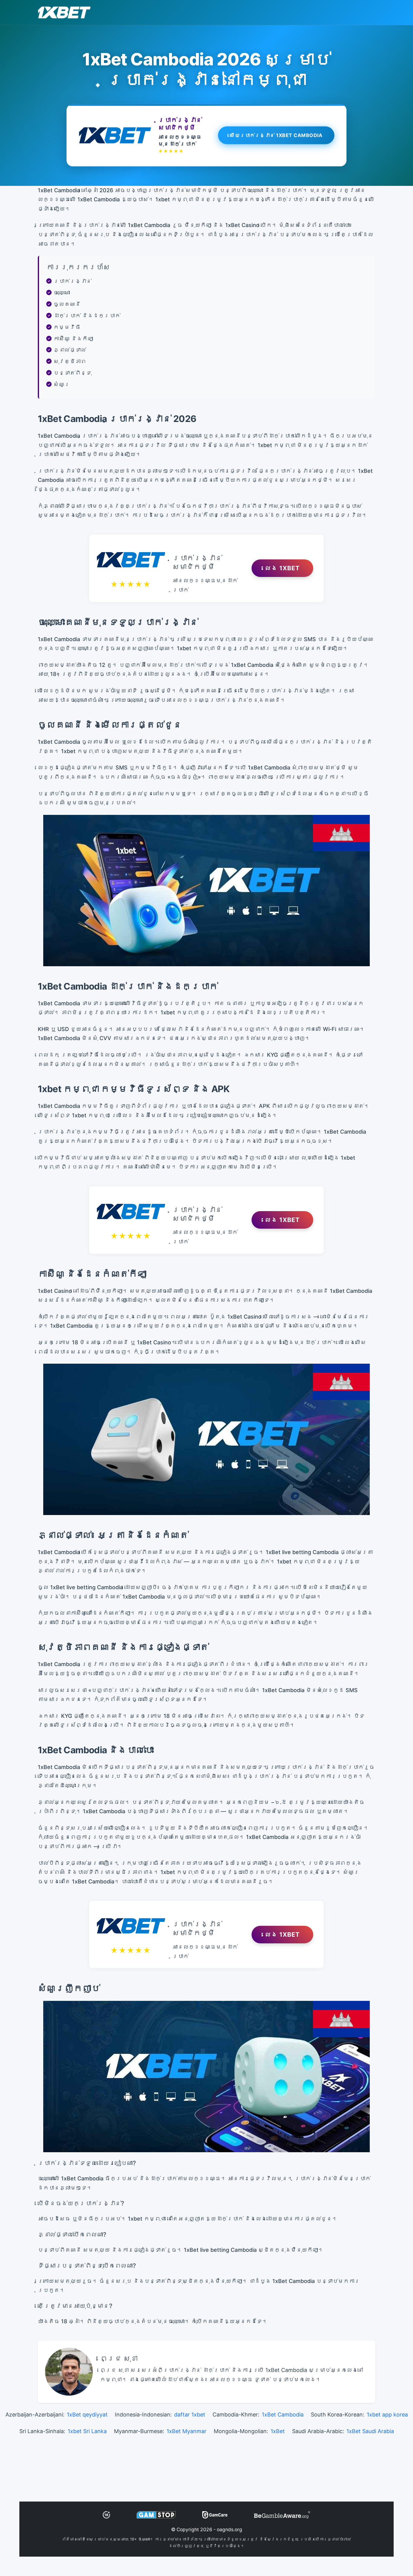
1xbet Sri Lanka (87, 2431)
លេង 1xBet (282, 568)
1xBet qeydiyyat (87, 2415)
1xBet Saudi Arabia (370, 2431)
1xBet (278, 2431)
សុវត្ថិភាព (70, 361)
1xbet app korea (387, 2415)
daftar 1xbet (190, 2415)
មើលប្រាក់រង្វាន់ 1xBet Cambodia (276, 134)
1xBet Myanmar (187, 2431)
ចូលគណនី (67, 304)
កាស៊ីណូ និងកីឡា (73, 339)
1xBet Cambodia (283, 2415)
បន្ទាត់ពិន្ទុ (73, 373)
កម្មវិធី (67, 327)
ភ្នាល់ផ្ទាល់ (70, 350)
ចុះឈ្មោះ (62, 293)
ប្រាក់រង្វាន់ (73, 281)
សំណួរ (62, 384)
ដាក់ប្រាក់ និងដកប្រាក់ (87, 316)
